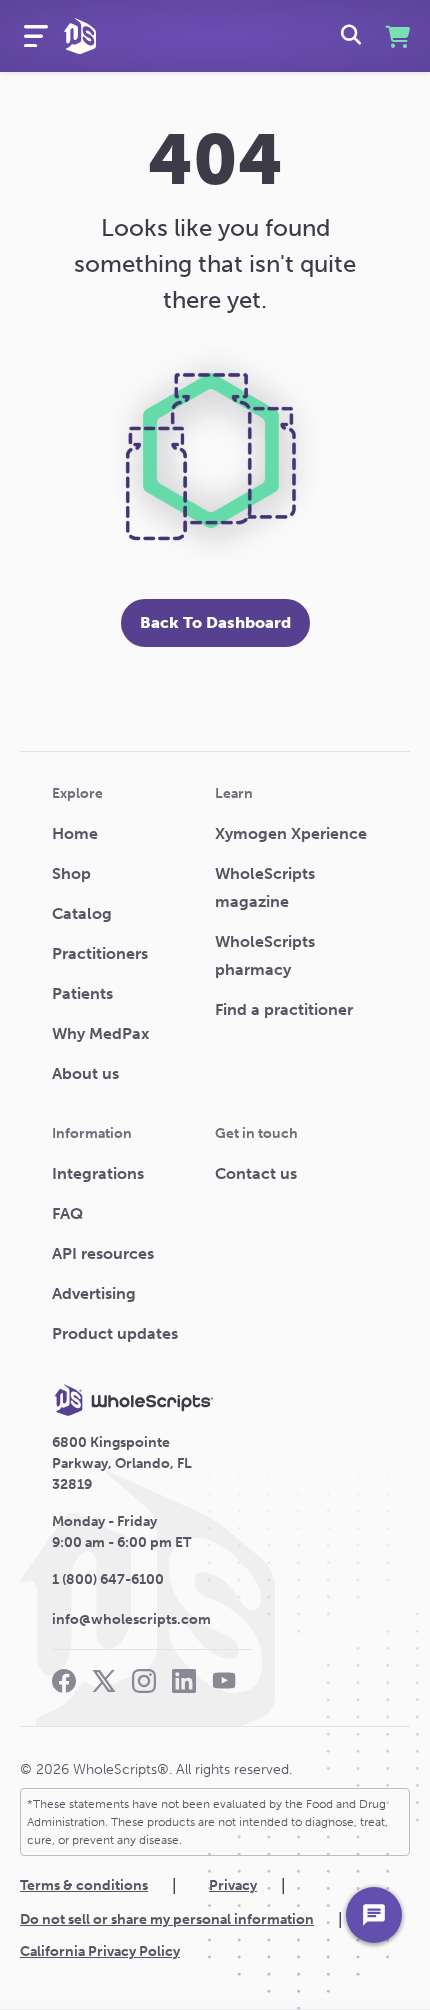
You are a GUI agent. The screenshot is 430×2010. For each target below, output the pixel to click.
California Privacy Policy (100, 1951)
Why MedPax (100, 1033)
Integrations (98, 1173)
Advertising (94, 1293)
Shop (71, 873)
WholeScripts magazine (265, 887)
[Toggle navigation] (36, 36)
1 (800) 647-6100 (108, 1579)
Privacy (233, 1885)
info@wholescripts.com (131, 1619)
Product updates (115, 1333)
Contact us (256, 1173)
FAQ (67, 1213)
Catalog (82, 913)
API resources (103, 1253)
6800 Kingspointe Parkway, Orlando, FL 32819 (122, 1463)
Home (75, 833)
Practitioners (100, 953)
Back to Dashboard (215, 622)
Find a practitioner (284, 1009)
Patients (82, 993)
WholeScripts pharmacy (265, 955)
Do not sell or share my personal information (167, 1919)
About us (85, 1073)
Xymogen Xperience (291, 833)
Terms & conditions (84, 1885)
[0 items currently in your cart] (395, 36)
